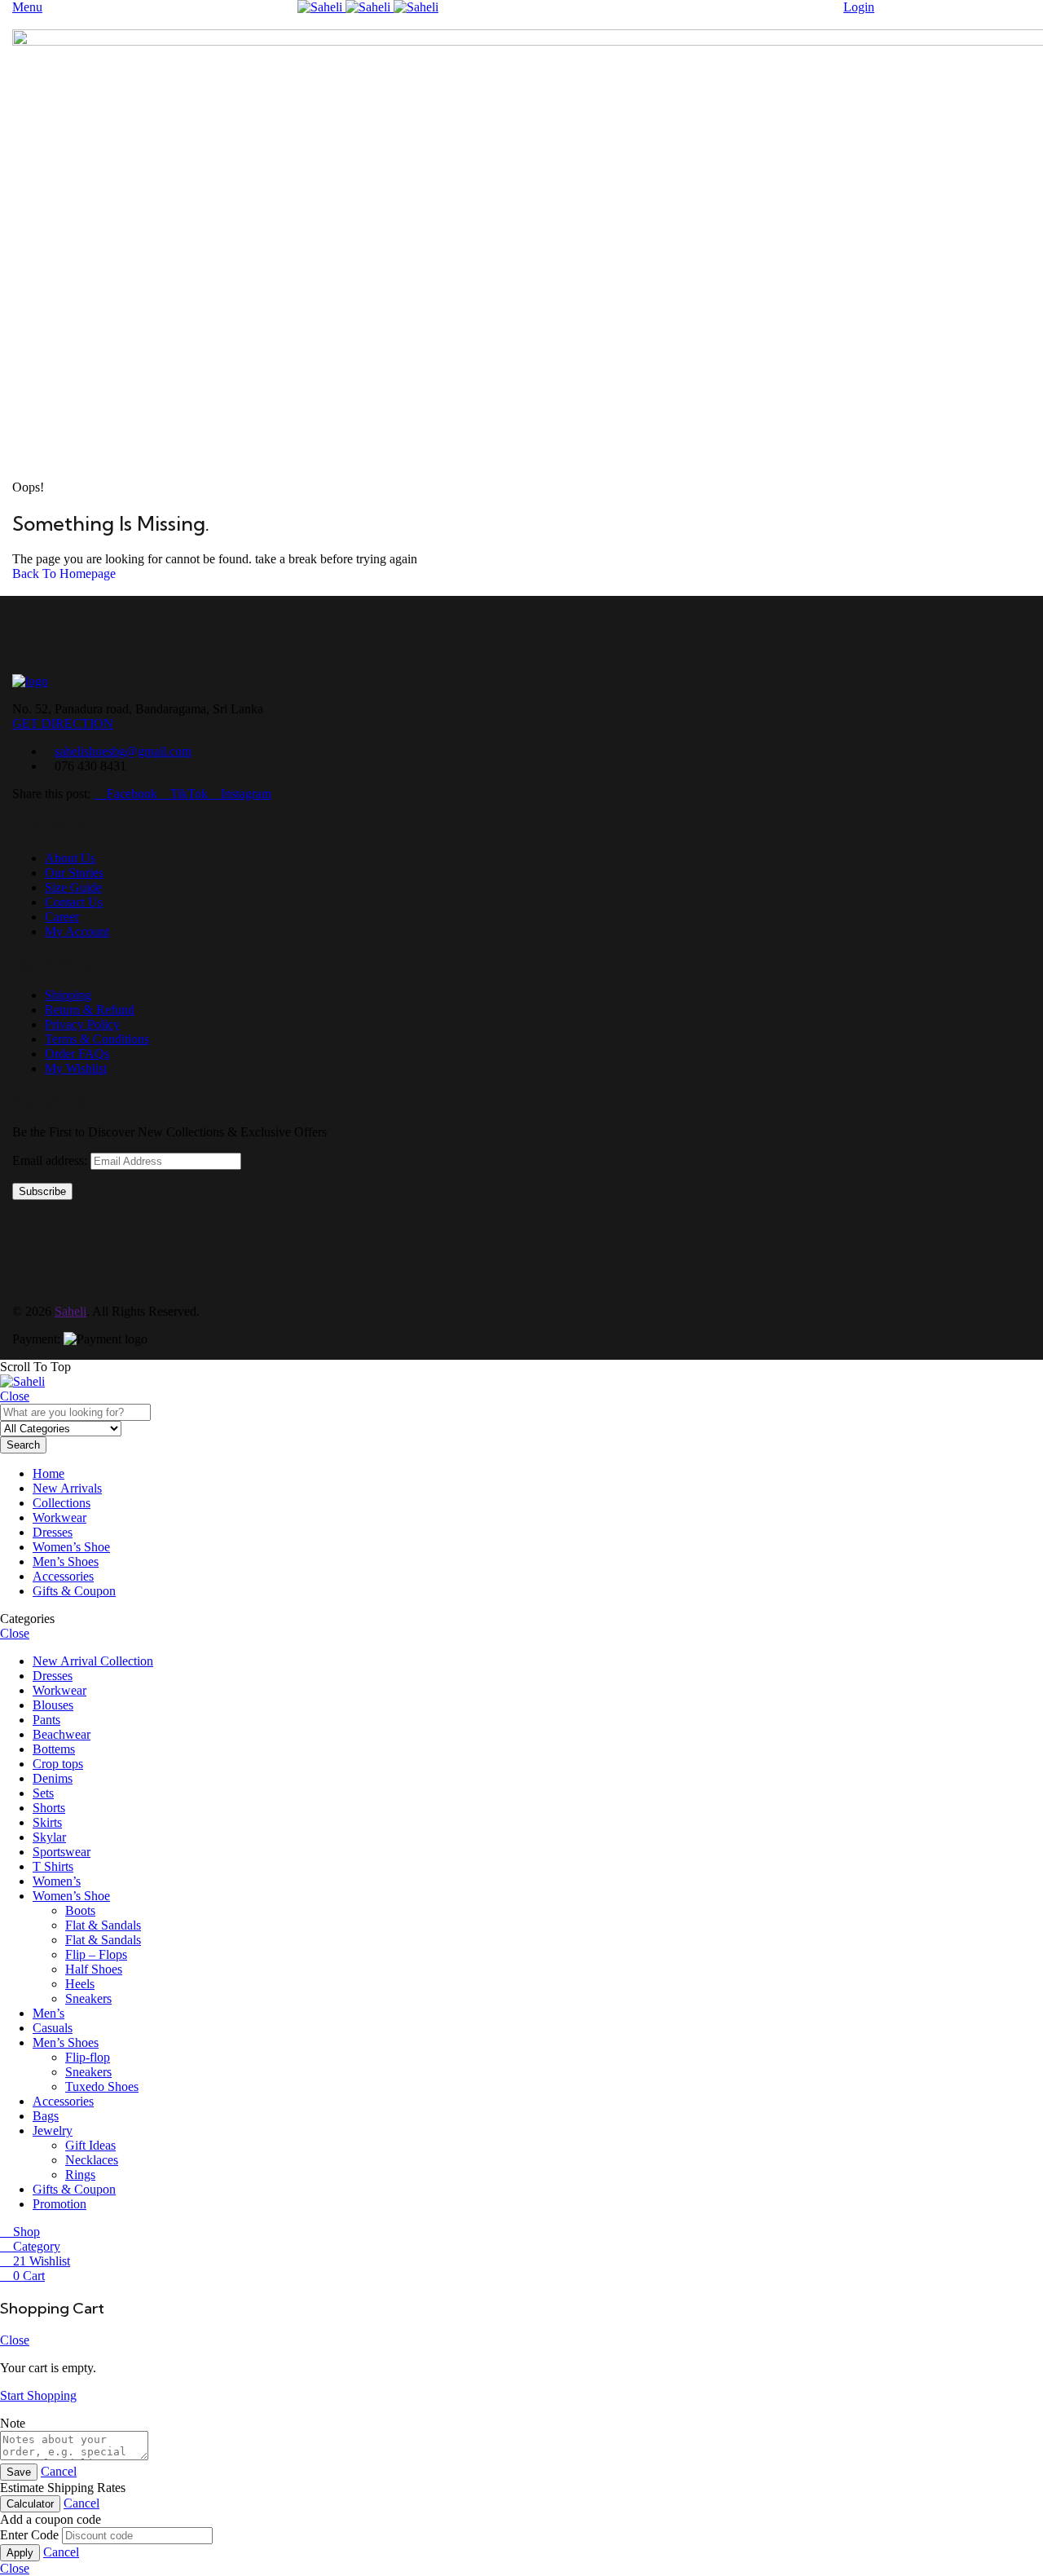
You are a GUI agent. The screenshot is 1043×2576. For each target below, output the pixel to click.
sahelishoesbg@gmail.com (123, 751)
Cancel (59, 2471)
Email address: (51, 1160)
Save (19, 2472)
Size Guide (73, 887)
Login (859, 7)
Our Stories (74, 873)
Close (15, 1396)
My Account (77, 931)
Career (62, 917)
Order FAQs (77, 1054)
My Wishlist (76, 1068)
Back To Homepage (64, 573)
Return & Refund (90, 1010)
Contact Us (74, 902)
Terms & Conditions (97, 1039)
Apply (20, 2553)
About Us (70, 858)
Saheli (70, 1311)
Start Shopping (38, 2395)
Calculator (30, 2504)
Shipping (68, 995)
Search (23, 1445)
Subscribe (42, 1191)
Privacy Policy (82, 1024)
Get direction (63, 723)
